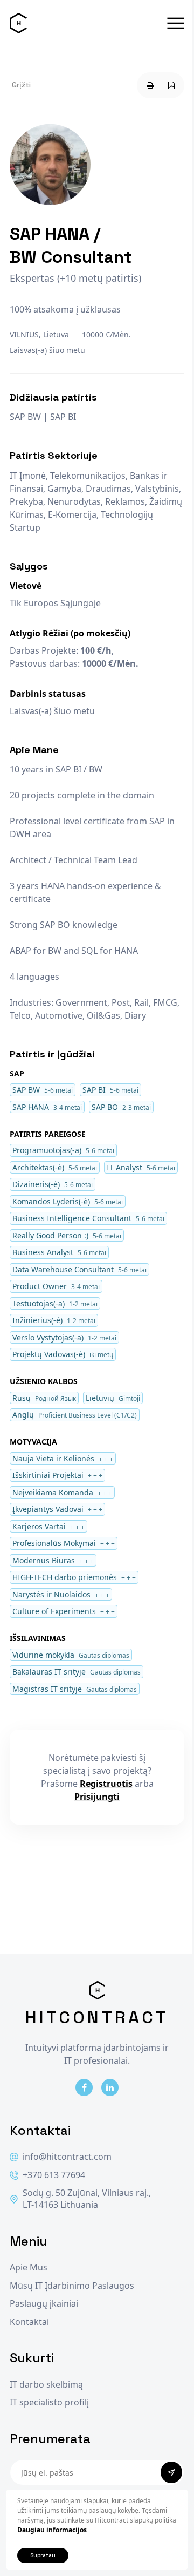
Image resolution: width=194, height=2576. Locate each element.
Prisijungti (97, 1797)
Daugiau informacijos (52, 2530)
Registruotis (106, 1784)
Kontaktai (29, 2322)
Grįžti (21, 85)
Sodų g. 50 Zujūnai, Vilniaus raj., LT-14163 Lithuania (87, 2199)
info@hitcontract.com (67, 2157)
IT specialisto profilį (49, 2402)
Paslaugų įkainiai (44, 2304)
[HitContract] (18, 23)
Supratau (43, 2555)
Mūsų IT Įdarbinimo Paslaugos (72, 2286)
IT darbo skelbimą (46, 2385)
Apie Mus (29, 2267)
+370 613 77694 (54, 2175)
